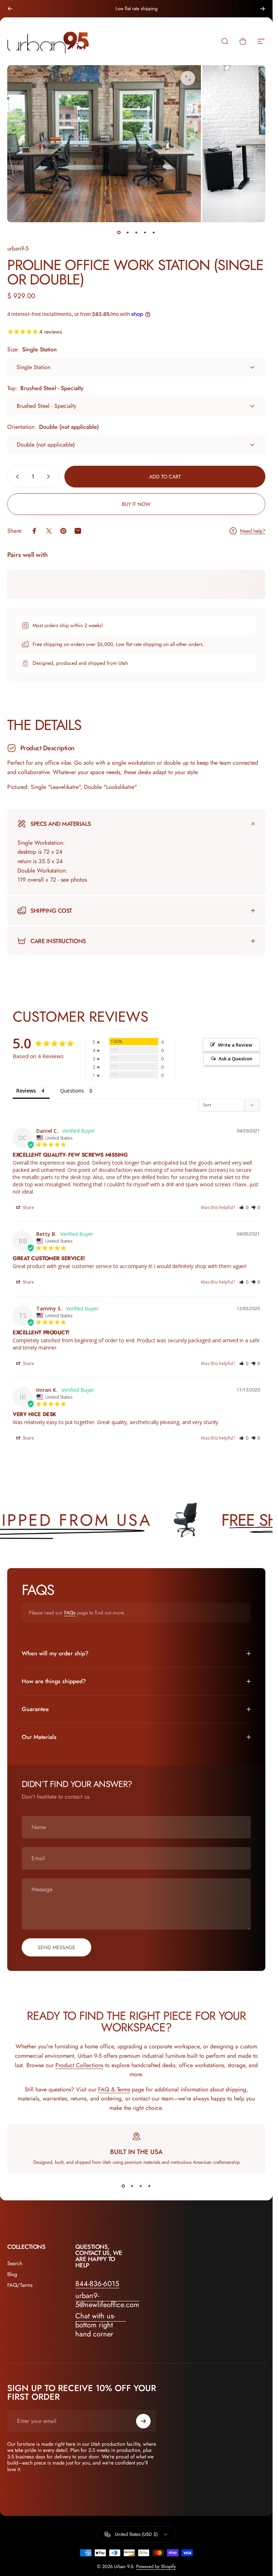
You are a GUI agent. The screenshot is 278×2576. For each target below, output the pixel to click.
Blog (12, 2274)
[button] (244, 1207)
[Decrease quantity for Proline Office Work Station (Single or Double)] (16, 477)
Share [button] (28, 1207)
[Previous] (10, 9)
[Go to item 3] (136, 232)
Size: (32, 349)
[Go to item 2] (128, 232)
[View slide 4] (149, 2186)
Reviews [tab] (26, 1091)
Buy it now (136, 504)
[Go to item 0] (119, 232)
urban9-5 (18, 248)
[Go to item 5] (154, 232)
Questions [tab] (72, 1091)
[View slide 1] (123, 2186)
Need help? (253, 531)
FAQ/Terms (20, 2285)
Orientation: (53, 427)
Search (15, 2263)
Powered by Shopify (156, 2566)
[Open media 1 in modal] (188, 78)
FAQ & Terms (114, 2089)
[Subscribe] (143, 2421)
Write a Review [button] (235, 1045)
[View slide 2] (132, 2186)
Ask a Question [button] (235, 1059)
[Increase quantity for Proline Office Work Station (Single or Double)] (50, 477)
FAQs (70, 1613)
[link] (101, 2325)
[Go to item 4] (145, 232)
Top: (45, 388)
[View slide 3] (141, 2186)
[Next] (262, 9)
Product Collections (79, 2065)
